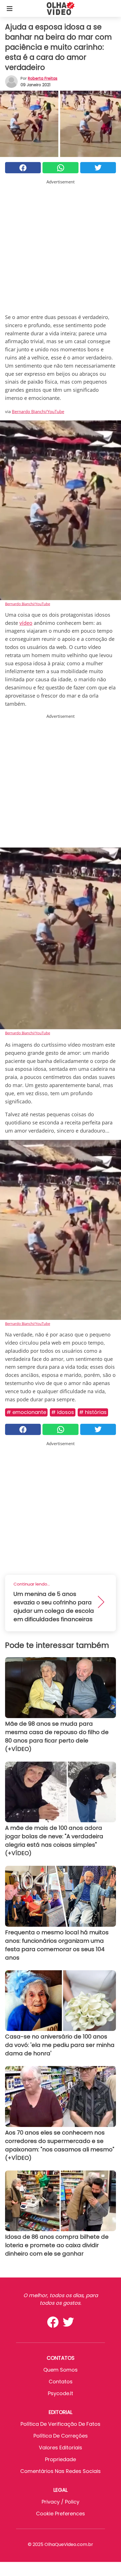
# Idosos (63, 1412)
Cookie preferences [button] (60, 2514)
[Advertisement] (60, 245)
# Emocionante (26, 1412)
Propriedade (60, 2459)
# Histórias (93, 1412)
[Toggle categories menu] (10, 8)
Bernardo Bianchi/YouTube (38, 411)
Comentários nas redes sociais (60, 2471)
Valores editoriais (60, 2448)
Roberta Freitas (43, 78)
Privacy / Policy (60, 2502)
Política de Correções (61, 2436)
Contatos (61, 2382)
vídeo (26, 623)
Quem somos (60, 2370)
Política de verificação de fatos (60, 2424)
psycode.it (60, 2393)
